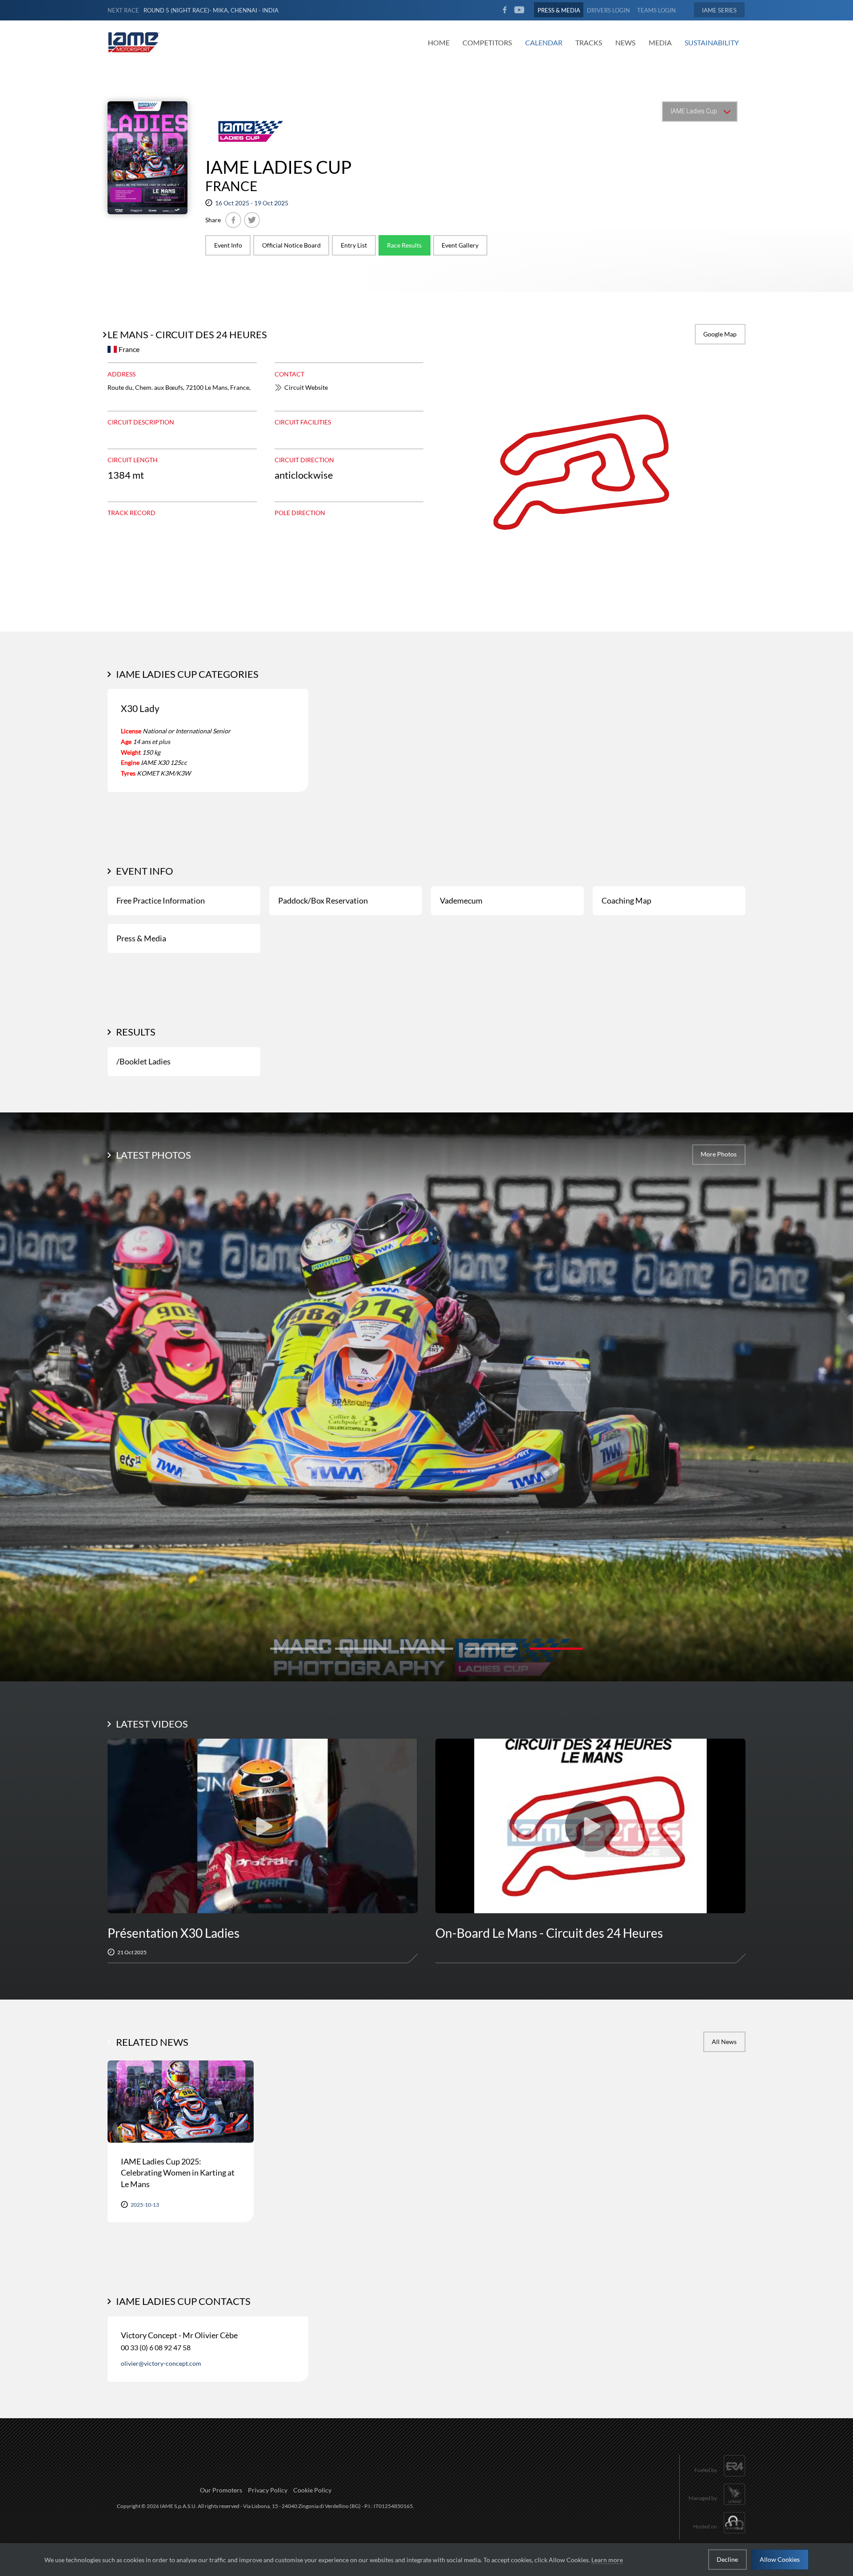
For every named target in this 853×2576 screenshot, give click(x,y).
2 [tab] (362, 1649)
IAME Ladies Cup (278, 167)
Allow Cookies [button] (780, 2559)
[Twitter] (252, 220)
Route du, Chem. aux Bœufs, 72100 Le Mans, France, (179, 387)
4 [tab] (491, 1649)
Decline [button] (727, 2559)
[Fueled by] (720, 2478)
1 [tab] (297, 1649)
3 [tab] (426, 1649)
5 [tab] (556, 1649)
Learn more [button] (607, 2560)
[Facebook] (233, 220)
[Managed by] (717, 2506)
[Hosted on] (719, 2534)
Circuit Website (306, 387)
